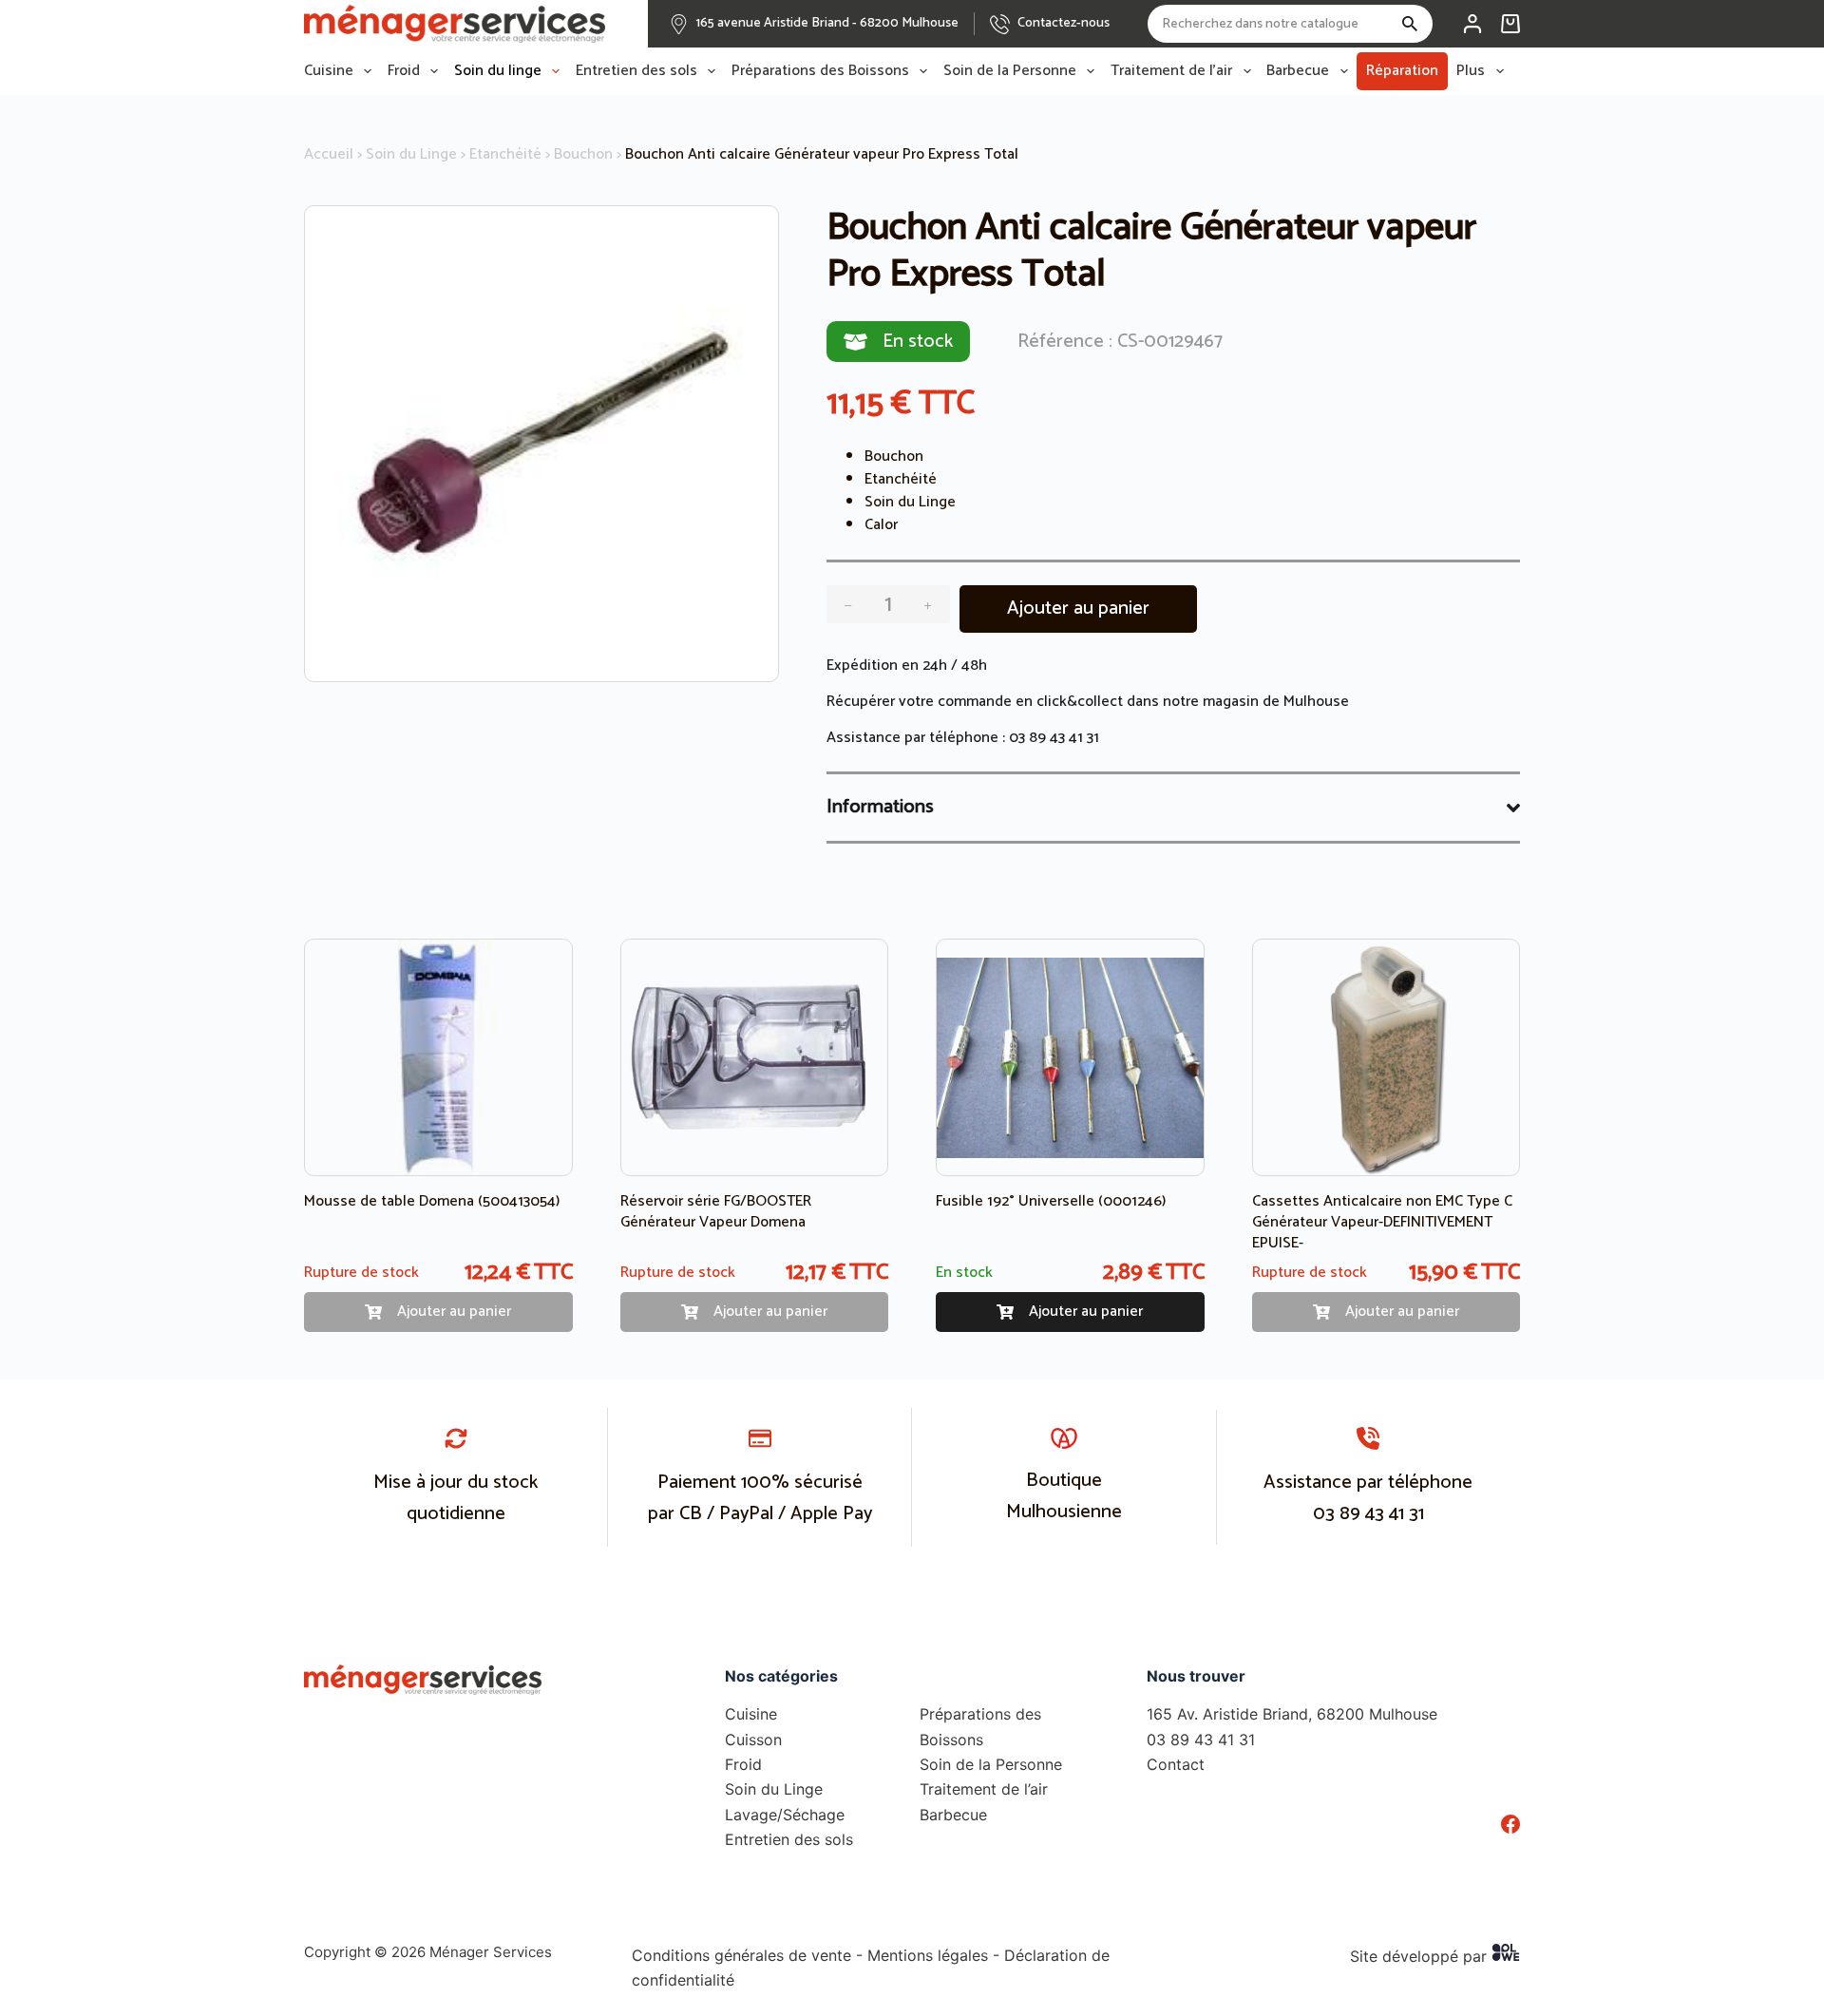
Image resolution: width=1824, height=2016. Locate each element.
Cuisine (329, 71)
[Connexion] (1472, 24)
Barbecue (1298, 71)
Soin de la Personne (1010, 71)
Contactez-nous (1064, 23)
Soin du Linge (411, 154)
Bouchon (583, 154)
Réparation (1402, 71)
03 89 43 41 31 (1054, 738)
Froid (404, 71)
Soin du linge (498, 71)
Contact (1176, 1764)
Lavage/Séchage (785, 1815)
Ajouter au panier (1078, 609)
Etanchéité (505, 154)
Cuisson (753, 1740)
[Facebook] (1510, 1824)
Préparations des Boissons (820, 71)
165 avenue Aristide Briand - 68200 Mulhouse (827, 23)
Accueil (329, 154)
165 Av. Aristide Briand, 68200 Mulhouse (1292, 1714)
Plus (1471, 71)
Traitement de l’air (1171, 71)
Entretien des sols (636, 71)
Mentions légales (928, 1955)
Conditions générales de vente (741, 1955)
